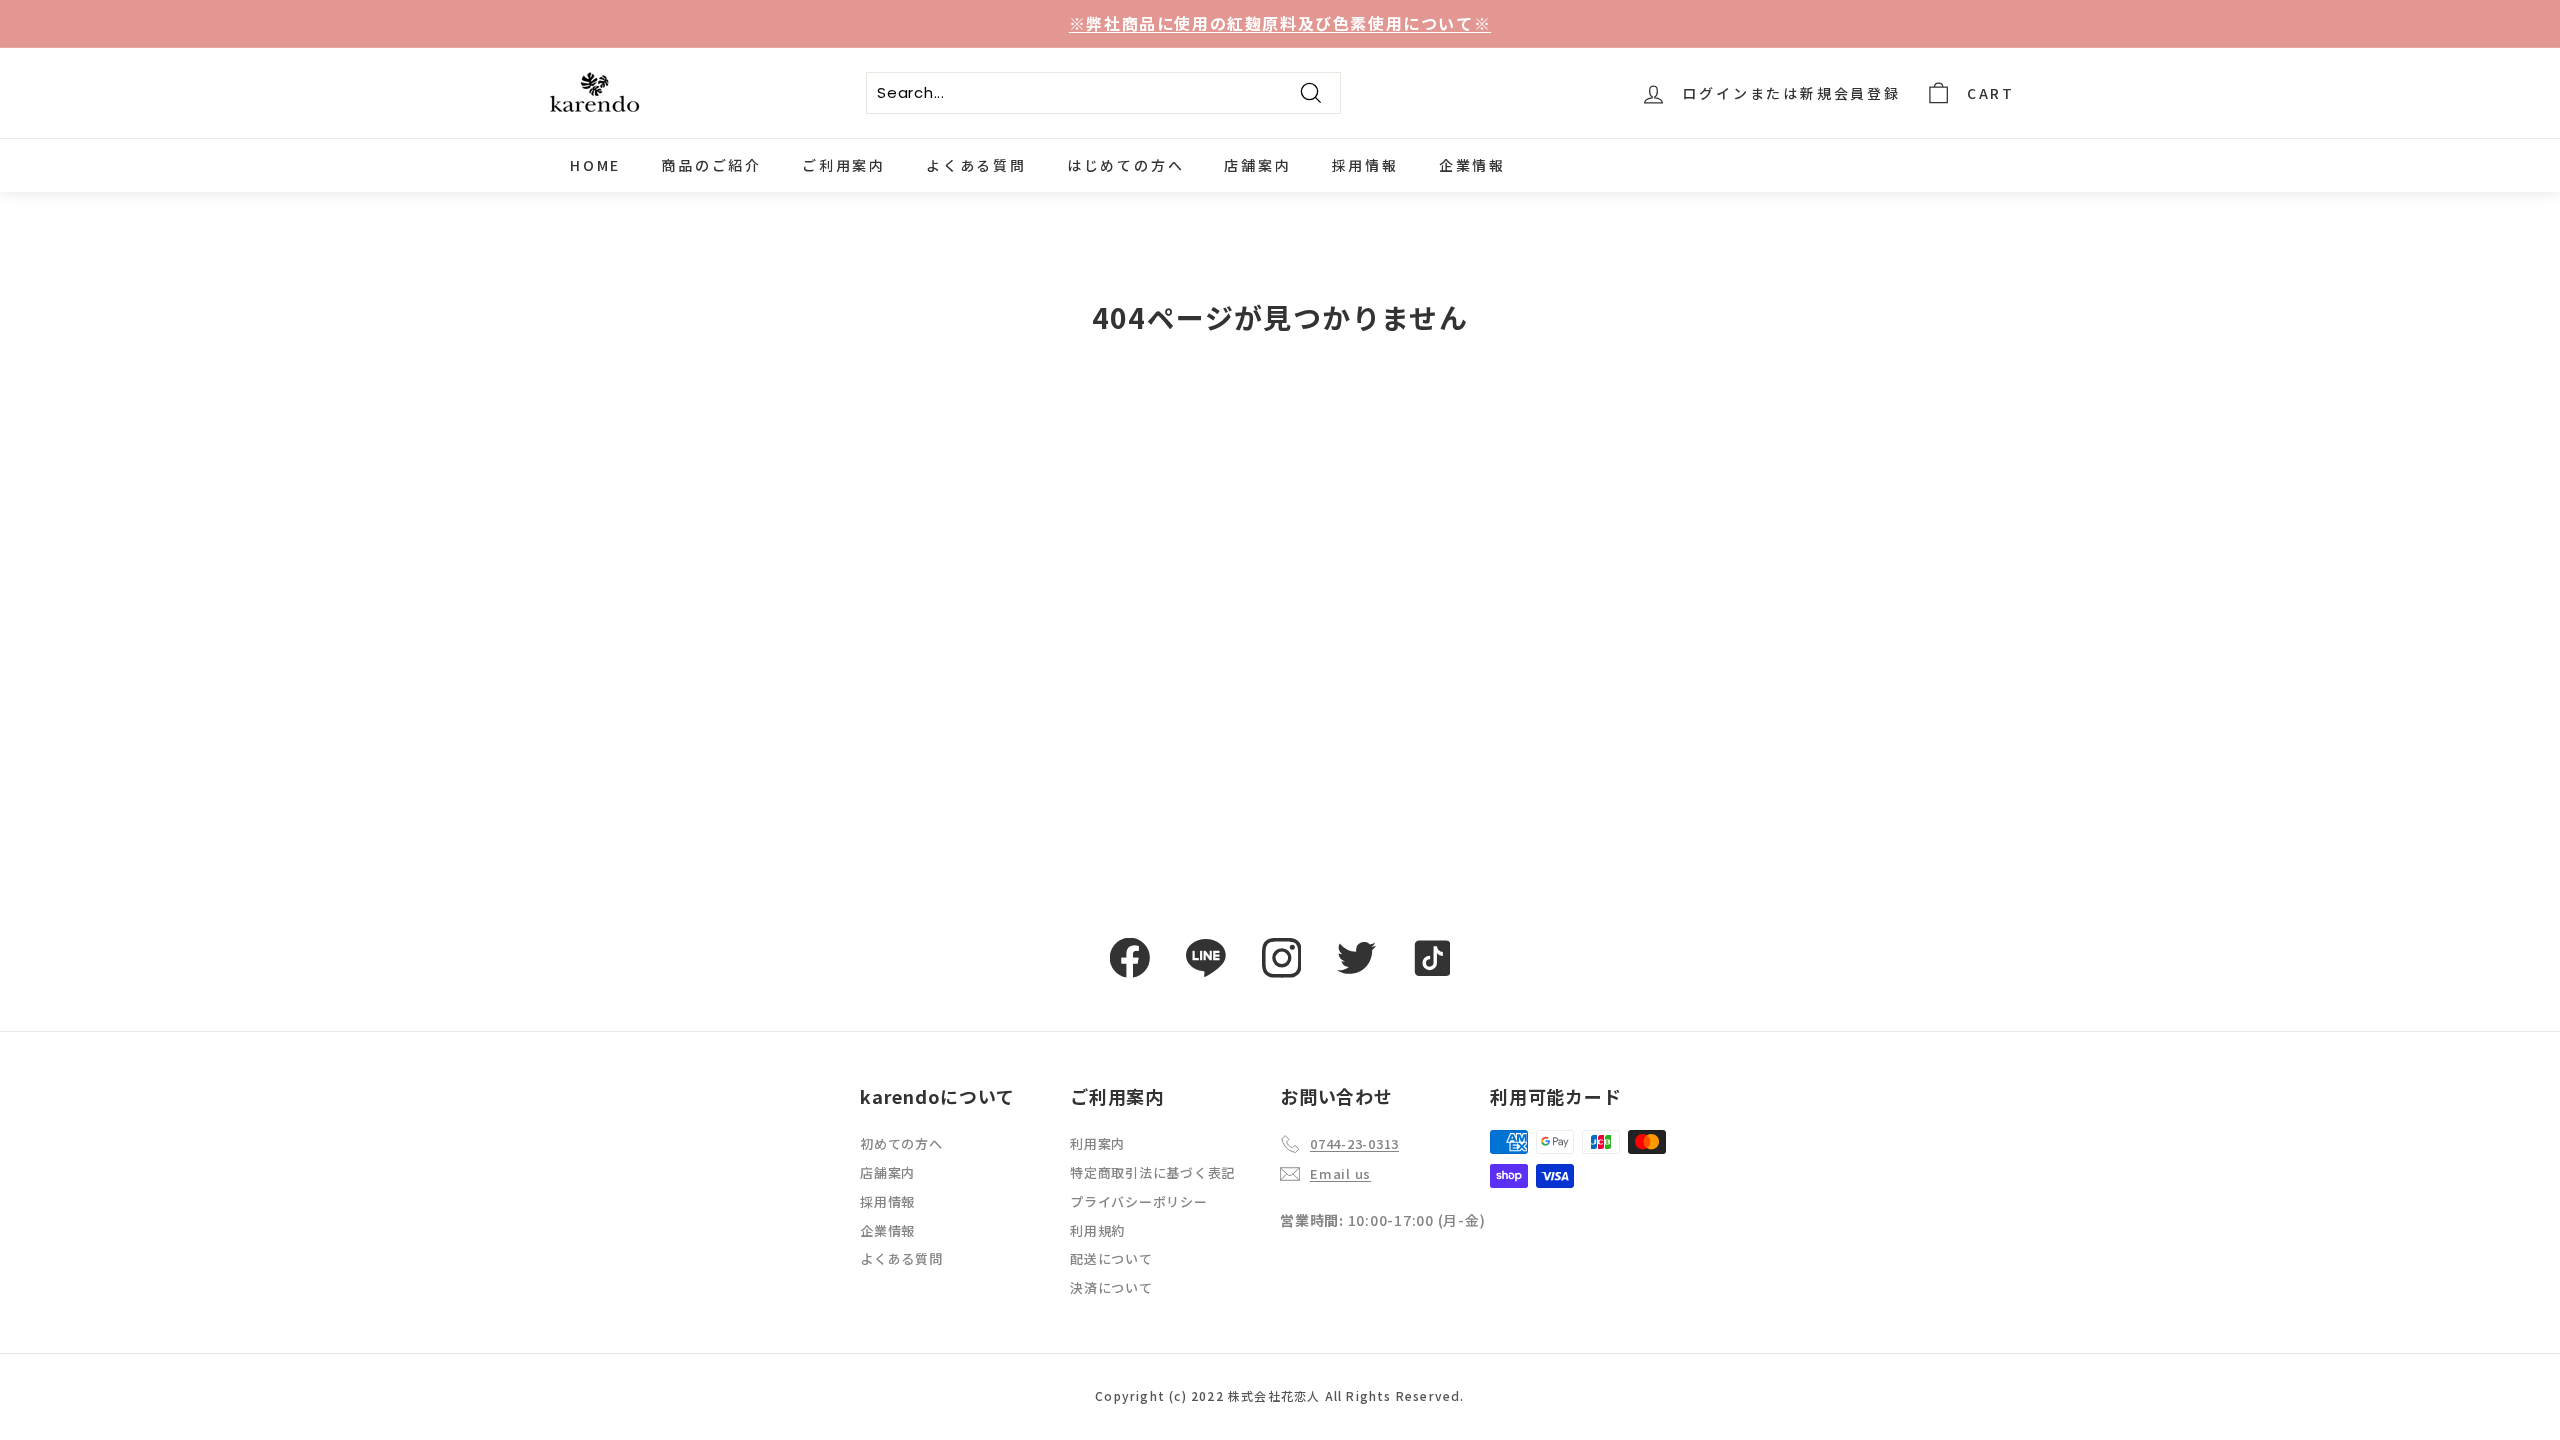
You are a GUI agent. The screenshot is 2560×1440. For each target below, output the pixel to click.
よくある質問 (976, 165)
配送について (1111, 1258)
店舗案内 (1257, 165)
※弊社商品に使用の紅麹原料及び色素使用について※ (1280, 23)
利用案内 (1097, 1143)
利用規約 (1097, 1230)
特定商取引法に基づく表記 (1152, 1172)
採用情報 (1365, 165)
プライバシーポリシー (1139, 1201)
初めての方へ (901, 1143)
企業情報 (1472, 165)
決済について (1111, 1287)
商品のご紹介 (711, 165)
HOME (595, 165)
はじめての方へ (1126, 165)
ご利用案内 (844, 165)
